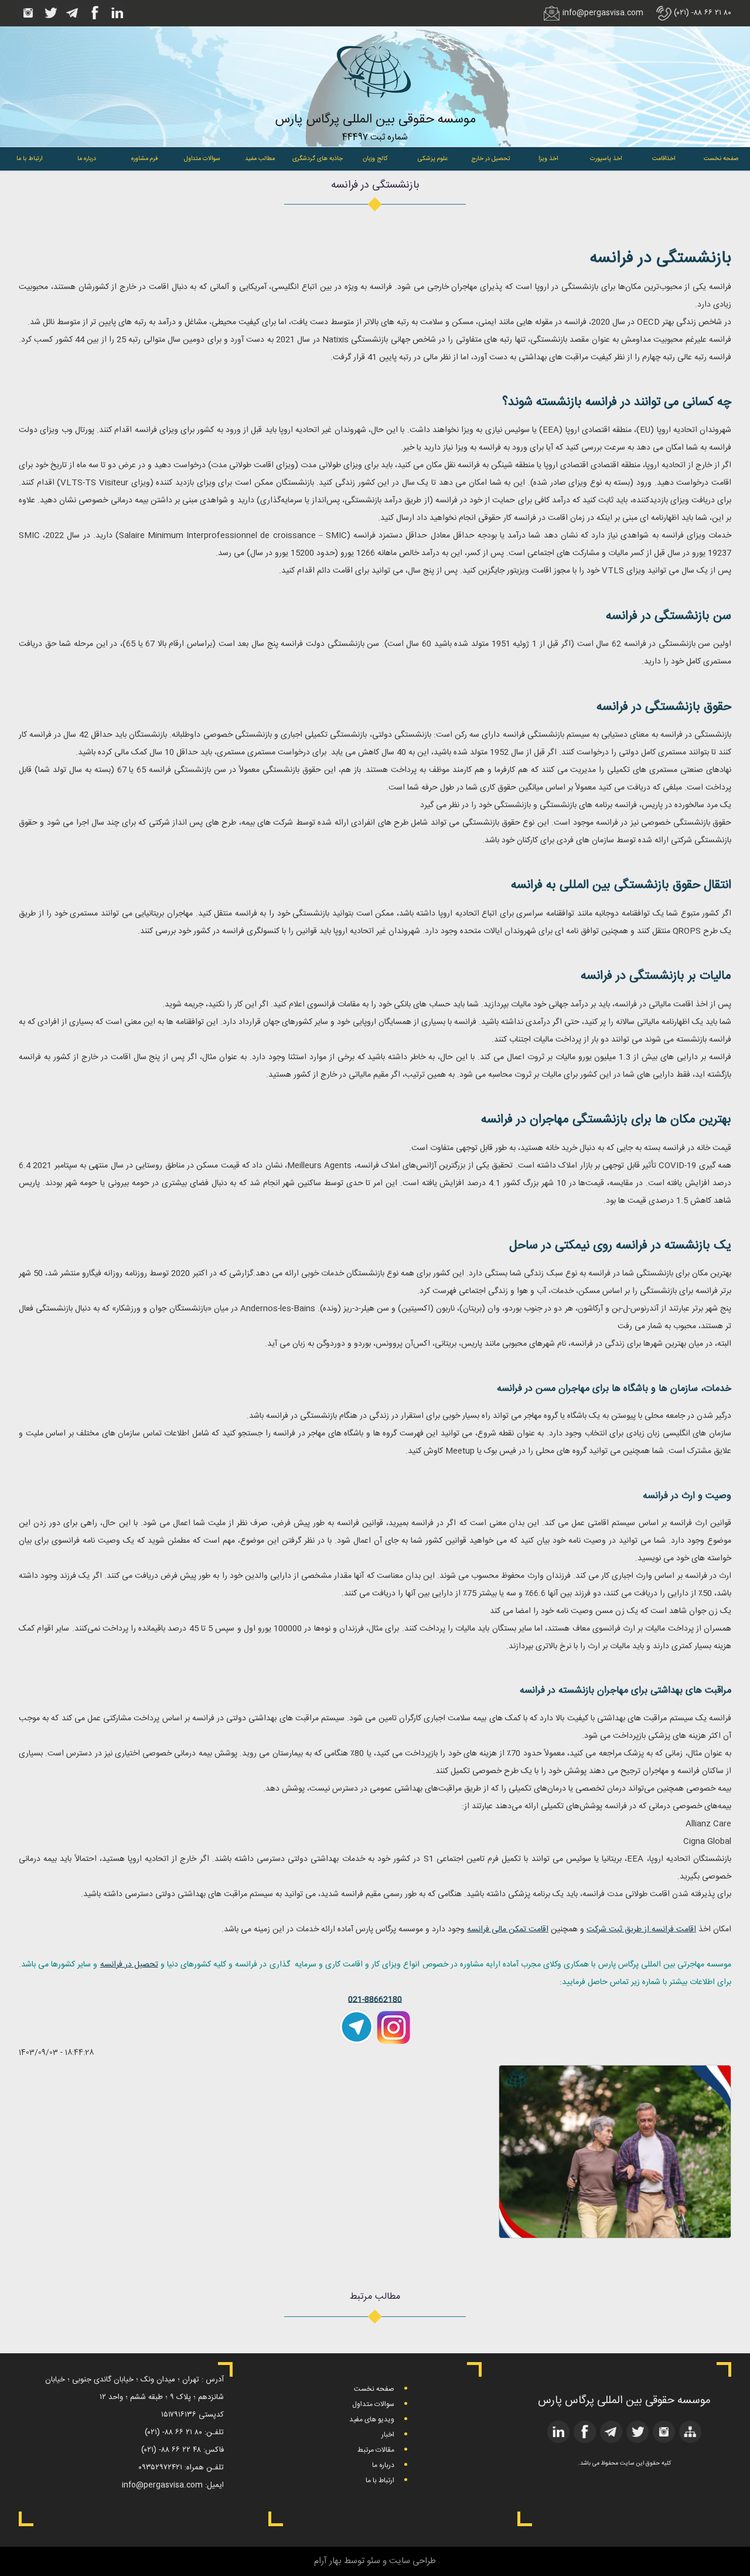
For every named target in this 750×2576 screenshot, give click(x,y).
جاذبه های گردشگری (318, 159)
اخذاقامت (664, 159)
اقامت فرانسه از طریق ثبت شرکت (641, 1930)
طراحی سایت (412, 2561)
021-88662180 (375, 2000)
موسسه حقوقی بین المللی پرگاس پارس (375, 120)
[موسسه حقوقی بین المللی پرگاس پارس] (375, 107)
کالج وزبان (375, 159)
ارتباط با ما (29, 159)
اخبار (388, 2435)
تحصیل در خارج (491, 159)
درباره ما (87, 159)
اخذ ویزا (548, 159)
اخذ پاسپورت (606, 159)
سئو (374, 2561)
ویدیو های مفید (372, 2420)
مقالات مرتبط (376, 2450)
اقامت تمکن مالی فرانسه (508, 1930)
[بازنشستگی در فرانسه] (615, 2236)
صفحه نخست (721, 159)
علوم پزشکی (433, 159)
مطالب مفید (260, 159)
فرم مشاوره (144, 159)
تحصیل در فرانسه (129, 1965)
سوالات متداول (202, 159)
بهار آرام (328, 2561)
